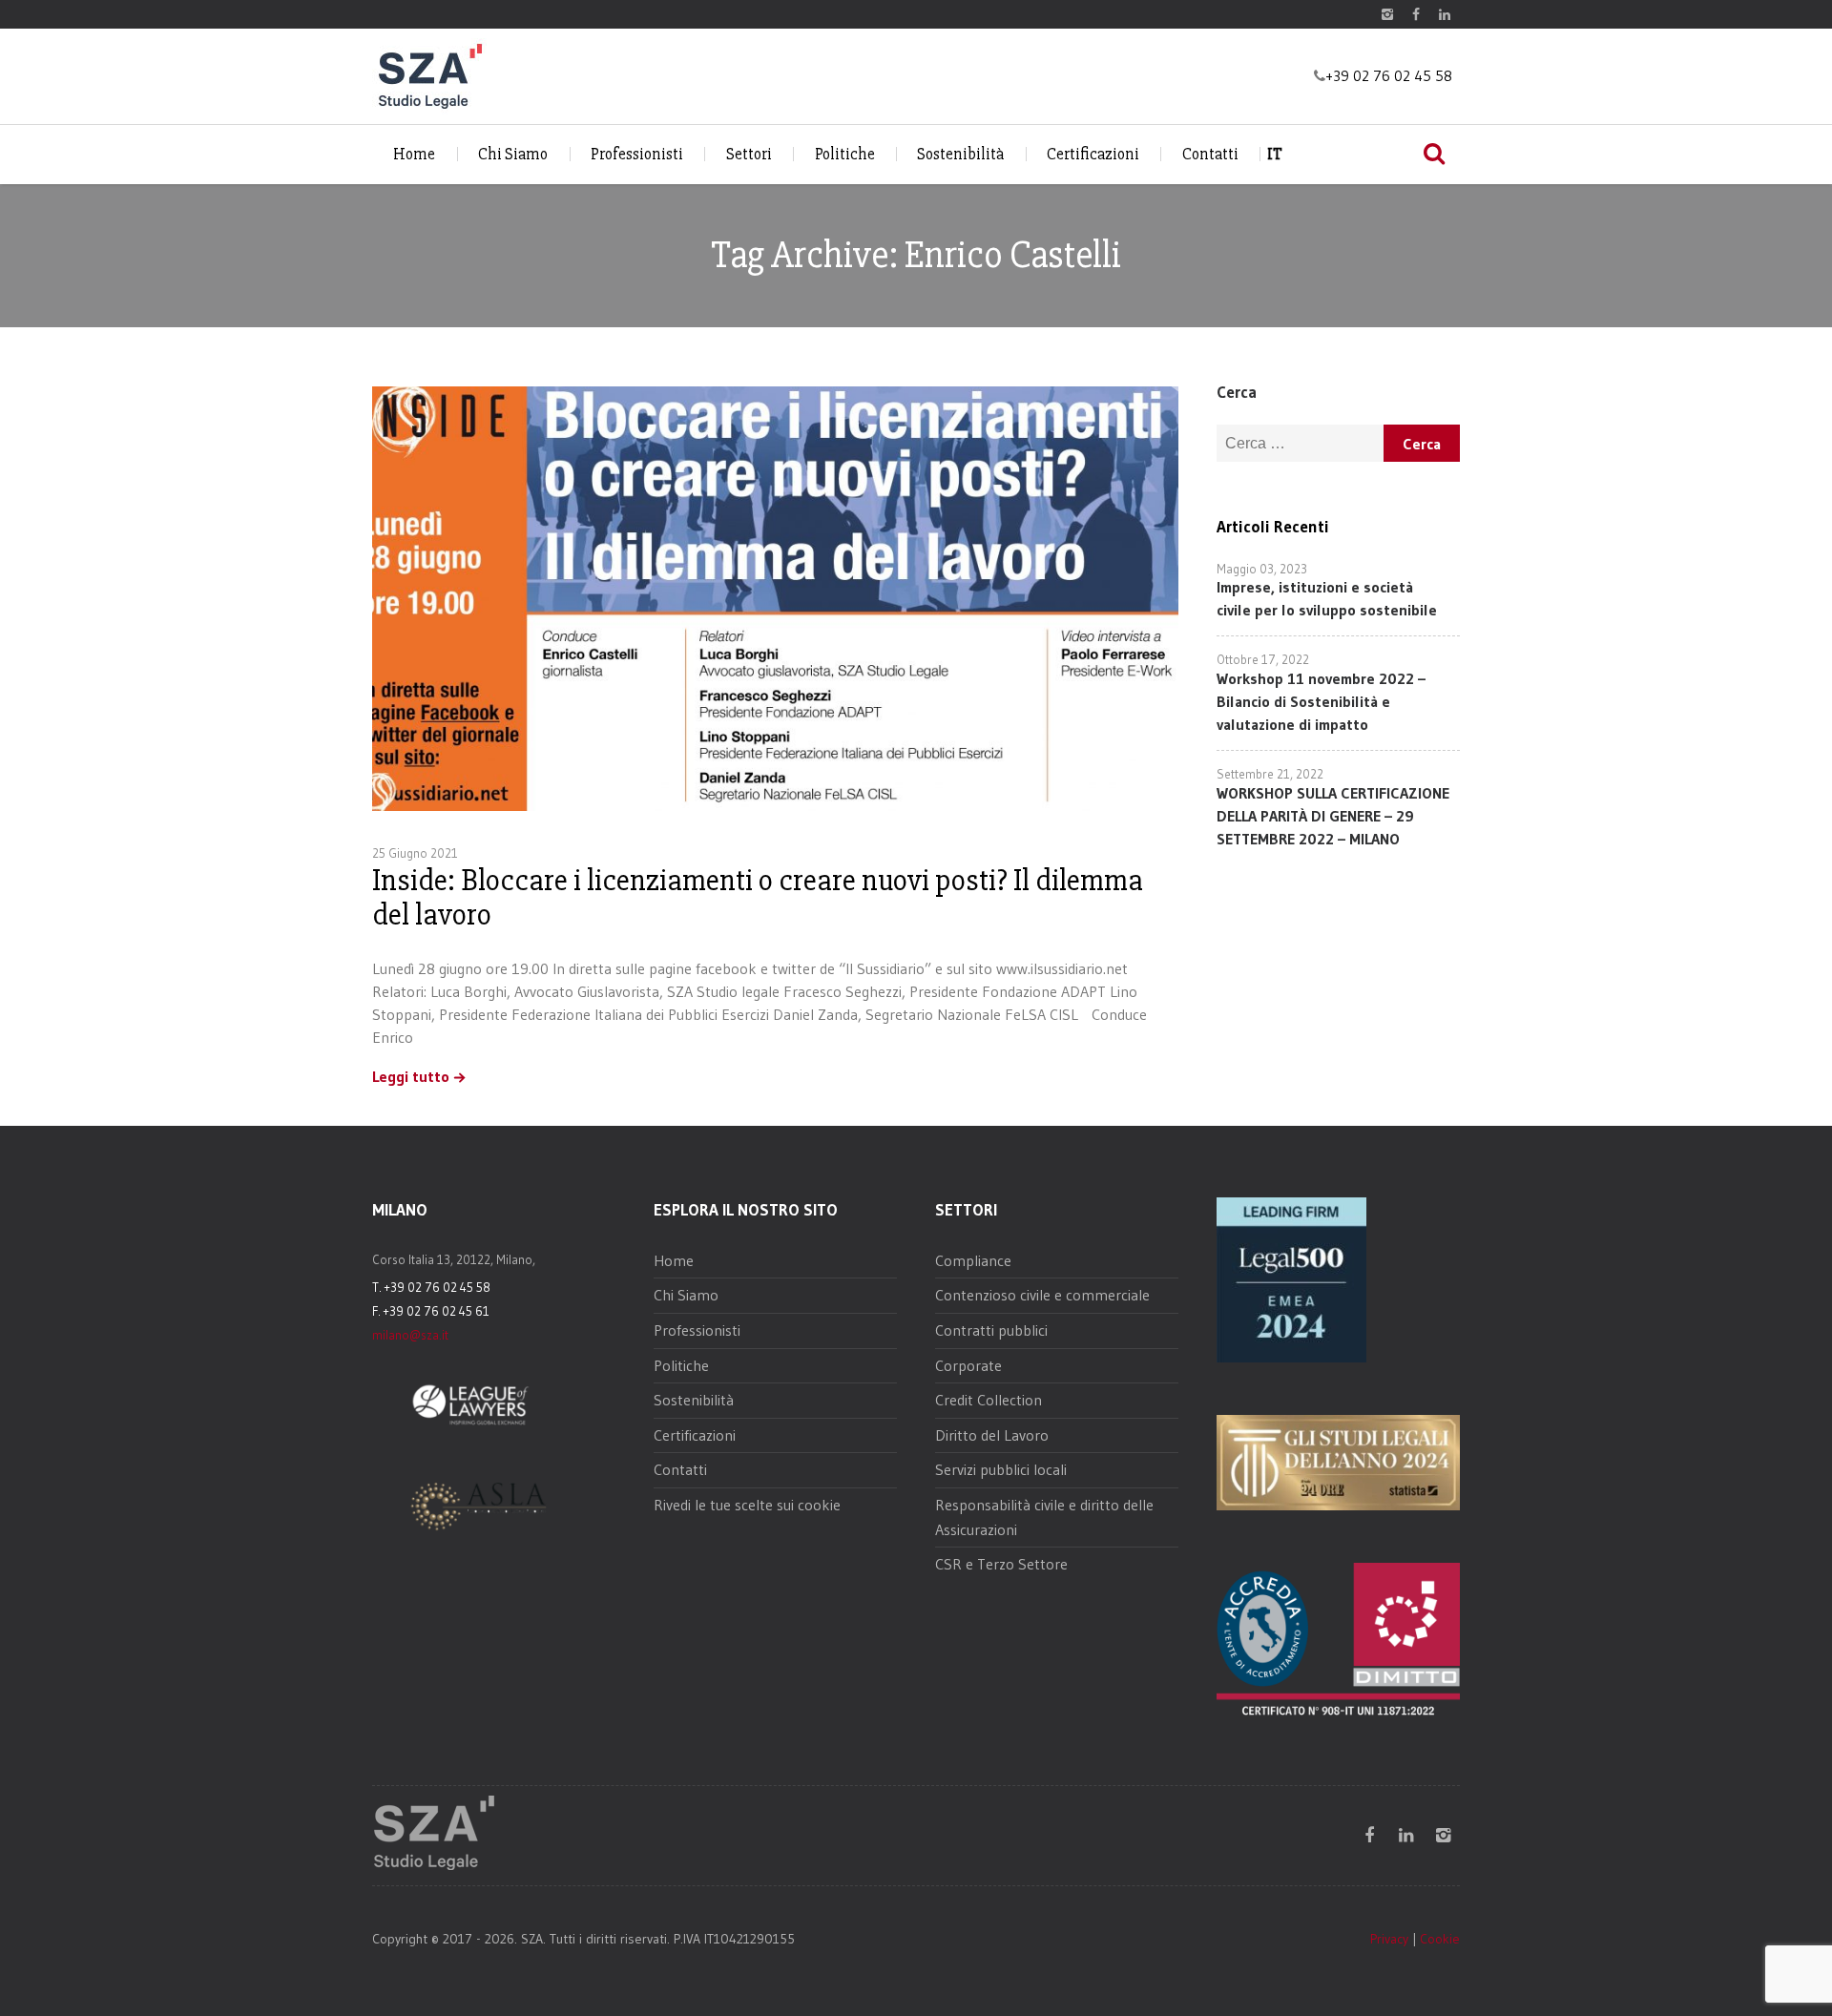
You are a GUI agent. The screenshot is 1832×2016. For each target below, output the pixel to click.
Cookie (1440, 1939)
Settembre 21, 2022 (1270, 774)
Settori (749, 154)
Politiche (845, 154)
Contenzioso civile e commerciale (1042, 1295)
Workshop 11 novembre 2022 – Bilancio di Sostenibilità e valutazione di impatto (1321, 701)
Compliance (973, 1260)
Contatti (1210, 154)
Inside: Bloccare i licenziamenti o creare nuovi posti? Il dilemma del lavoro (758, 897)
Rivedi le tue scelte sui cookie (747, 1505)
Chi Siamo (513, 154)
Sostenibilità (960, 154)
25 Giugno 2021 (415, 853)
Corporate (968, 1365)
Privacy (1389, 1939)
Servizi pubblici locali (1001, 1469)
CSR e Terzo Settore (1001, 1564)
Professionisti (637, 154)
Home (414, 154)
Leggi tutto (411, 1077)
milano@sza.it (410, 1335)
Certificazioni (1093, 154)
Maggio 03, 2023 (1262, 569)
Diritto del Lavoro (992, 1435)
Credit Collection (989, 1400)
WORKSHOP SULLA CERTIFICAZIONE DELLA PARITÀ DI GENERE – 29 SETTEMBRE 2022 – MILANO (1333, 816)
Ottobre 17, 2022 (1263, 659)
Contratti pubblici (991, 1330)
